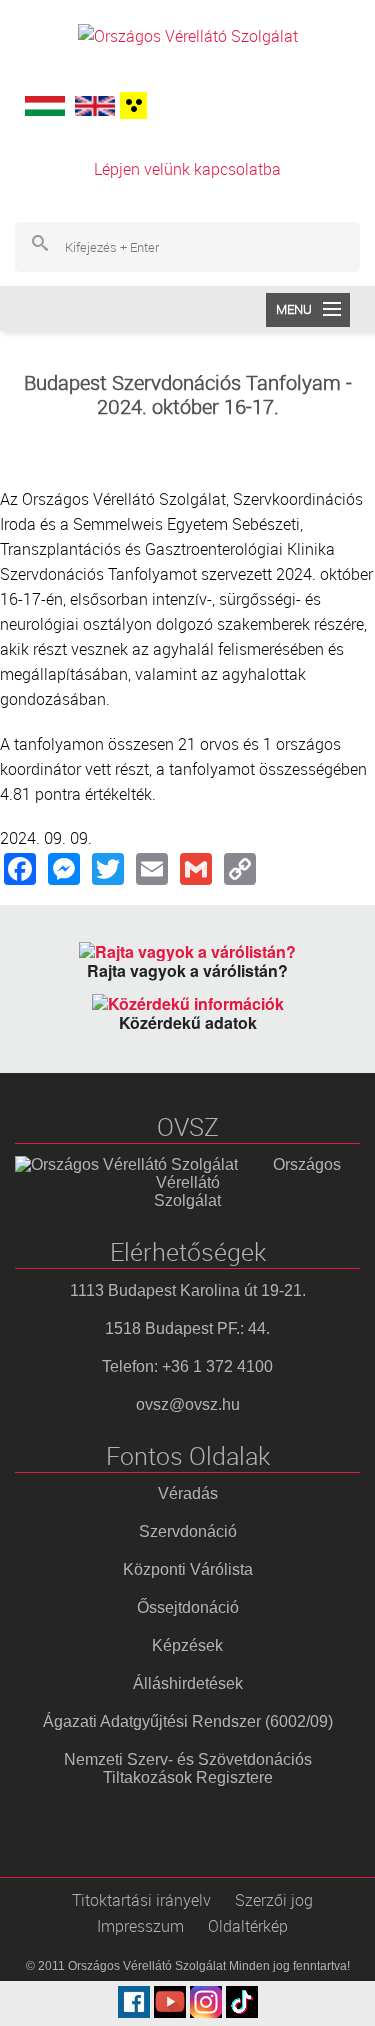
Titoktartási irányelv (141, 1900)
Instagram (206, 2002)
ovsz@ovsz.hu (188, 1404)
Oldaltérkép (248, 1926)
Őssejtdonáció (188, 1607)
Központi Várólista (188, 1569)
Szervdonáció (188, 1531)
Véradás (188, 1493)
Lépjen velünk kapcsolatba (187, 169)
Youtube (170, 2002)
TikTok (242, 2002)
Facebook (134, 2002)
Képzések (187, 1645)
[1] (131, 105)
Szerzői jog (274, 1900)
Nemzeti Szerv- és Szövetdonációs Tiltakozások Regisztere (188, 1768)
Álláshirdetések (188, 1683)
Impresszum (140, 1926)
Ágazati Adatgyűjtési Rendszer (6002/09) (188, 1721)
